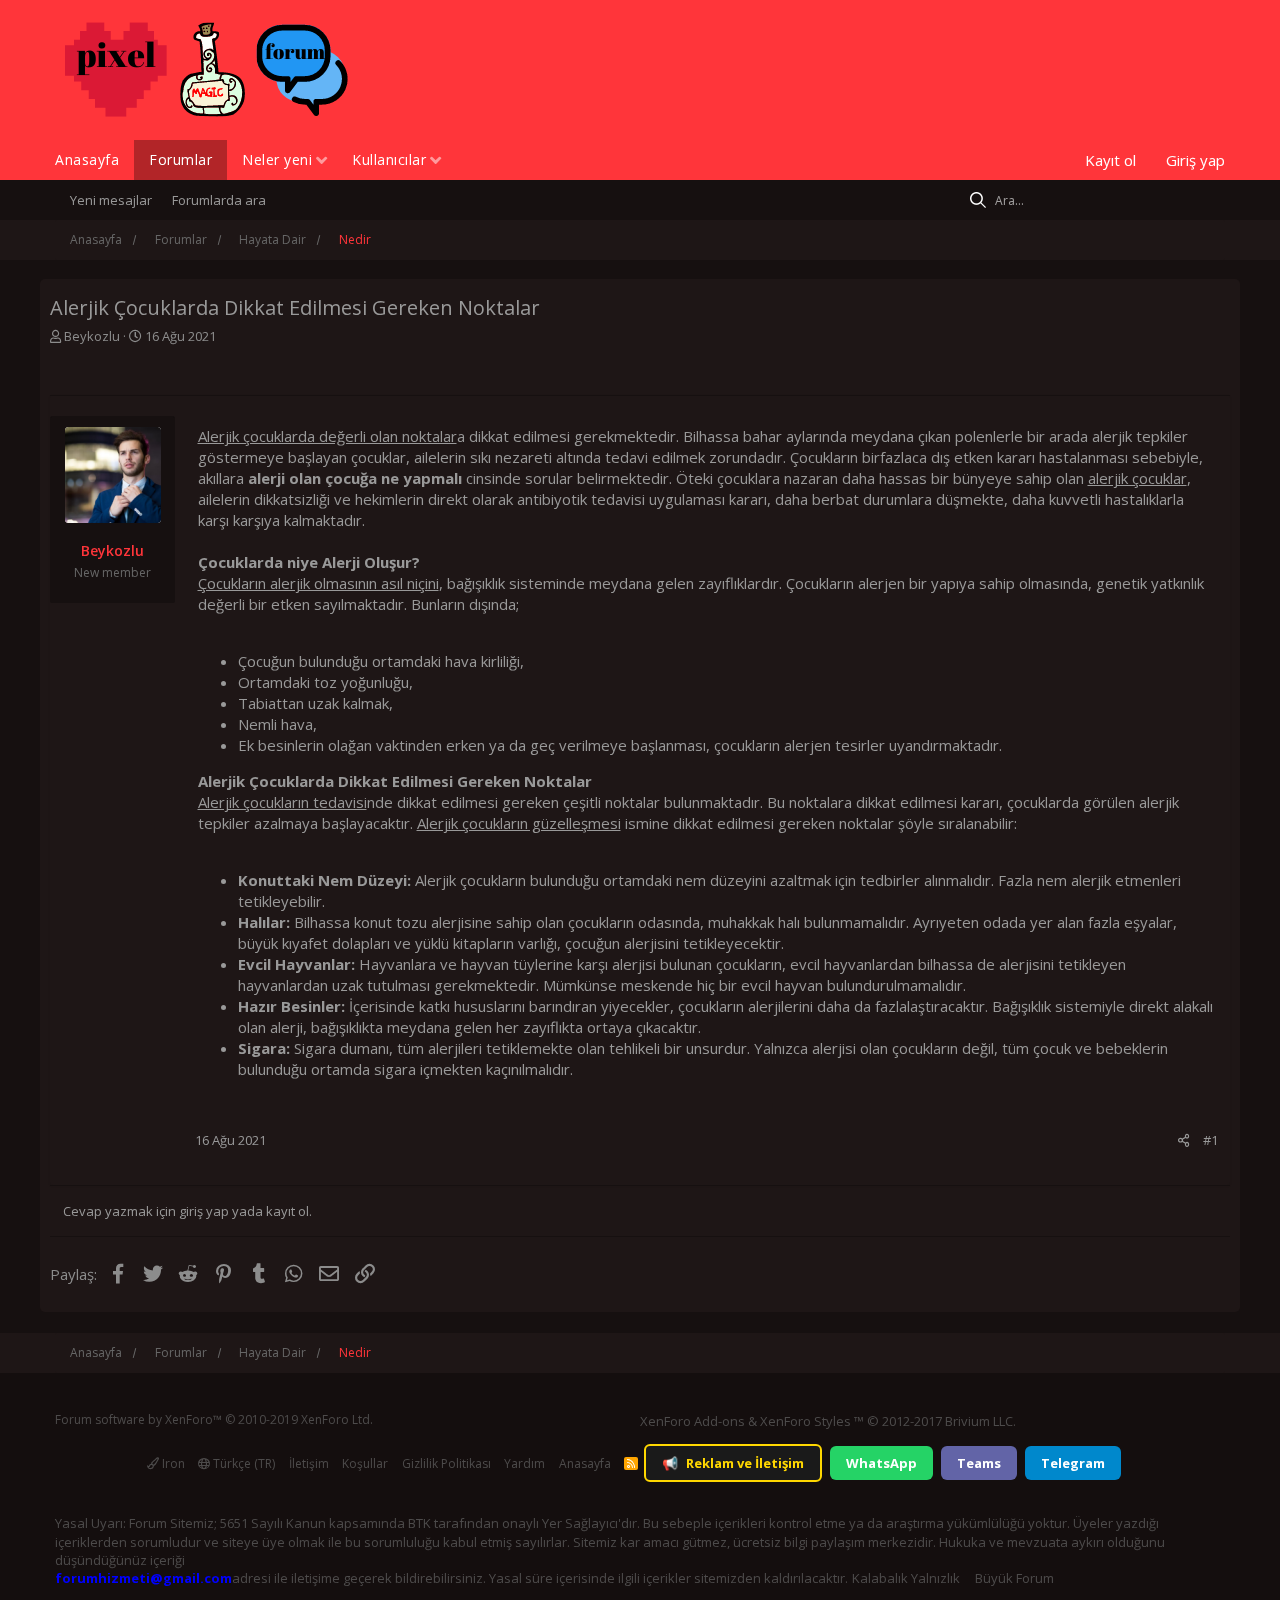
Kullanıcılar (389, 159)
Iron (172, 1463)
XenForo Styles (805, 1421)
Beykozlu (92, 336)
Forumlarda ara (219, 200)
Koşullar (365, 1463)
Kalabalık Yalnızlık (906, 1578)
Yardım (524, 1463)
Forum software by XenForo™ (214, 1419)
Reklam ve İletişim (733, 1463)
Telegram (1073, 1463)
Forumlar (180, 159)
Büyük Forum (1014, 1578)
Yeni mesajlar (111, 200)
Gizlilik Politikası (446, 1463)
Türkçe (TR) (242, 1463)
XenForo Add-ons (692, 1421)
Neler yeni (277, 159)
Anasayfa (87, 159)
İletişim (309, 1463)
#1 (1210, 1140)
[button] (321, 161)
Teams (979, 1463)
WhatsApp (881, 1463)
